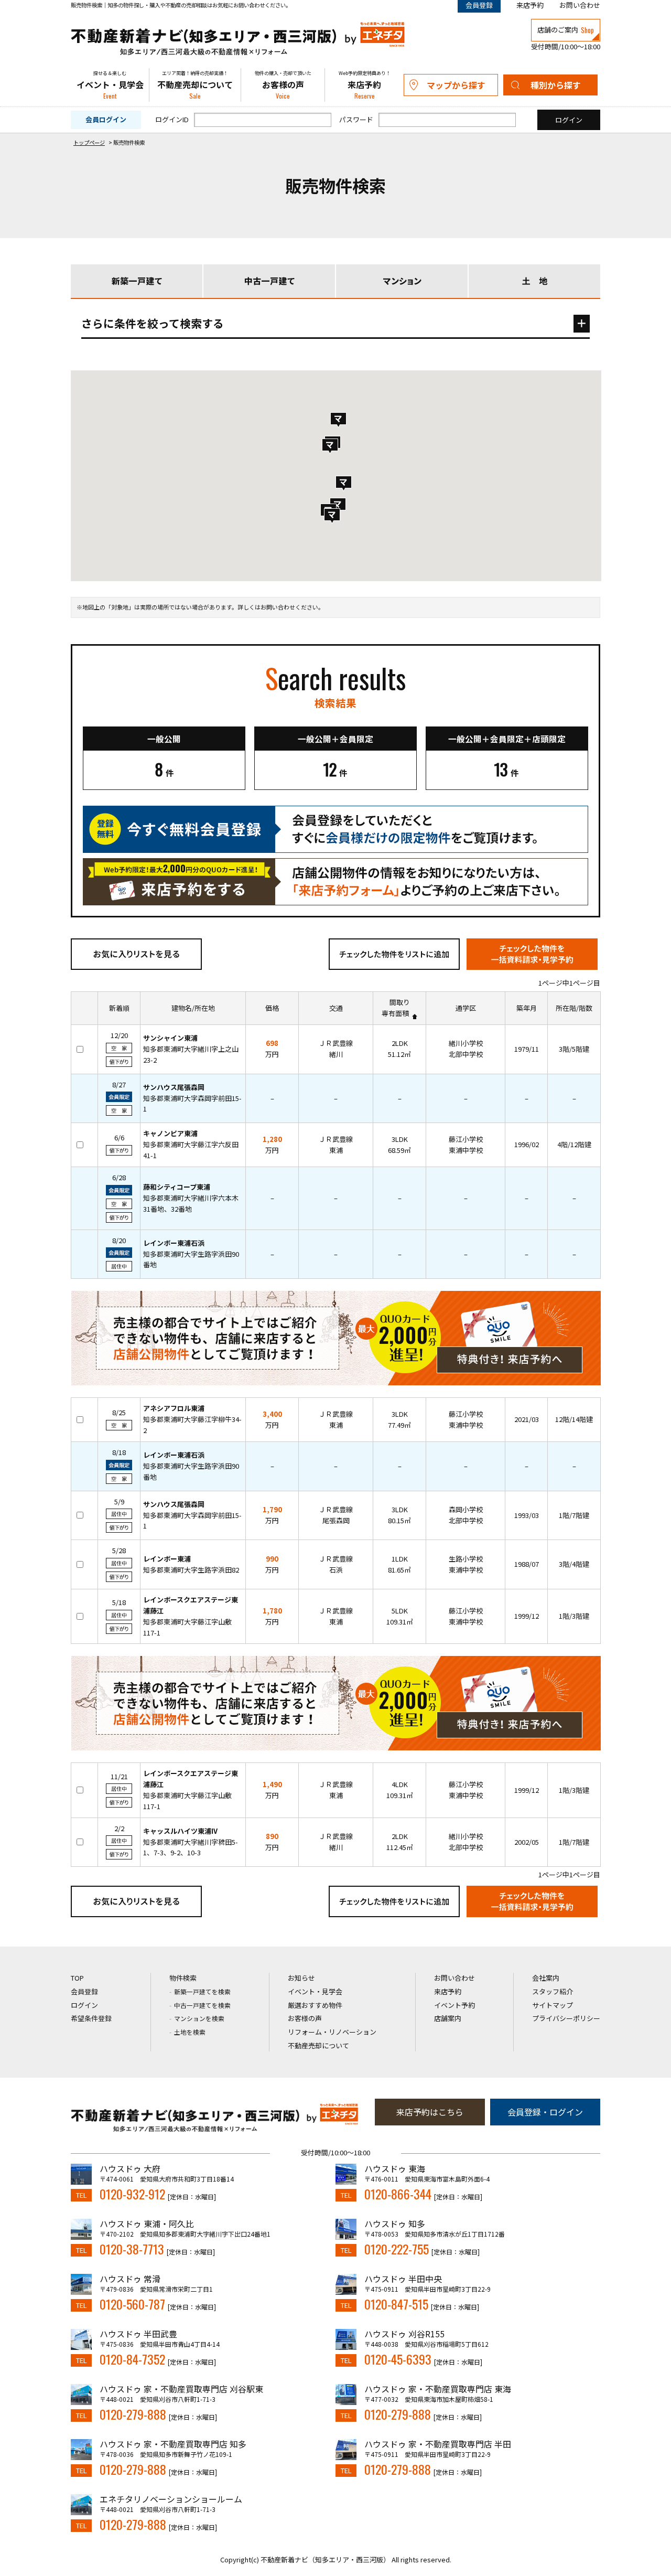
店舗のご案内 (566, 30)
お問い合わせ (580, 5)
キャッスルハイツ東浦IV (180, 1831)
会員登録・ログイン (545, 2112)
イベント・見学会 (110, 85)
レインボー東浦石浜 (174, 1243)
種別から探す (556, 85)
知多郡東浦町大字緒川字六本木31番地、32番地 (191, 1203)
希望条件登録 (91, 2018)
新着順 (119, 1008)
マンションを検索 (199, 2018)
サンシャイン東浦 (170, 1038)
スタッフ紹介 (553, 1991)
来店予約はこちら (430, 2112)
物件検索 (183, 1978)
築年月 (527, 1008)
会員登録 (84, 1991)
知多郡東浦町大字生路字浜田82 (191, 1570)
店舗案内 (448, 2018)
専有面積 (395, 1013)
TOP (77, 1978)
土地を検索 (190, 2032)
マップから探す (456, 85)
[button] (330, 446)
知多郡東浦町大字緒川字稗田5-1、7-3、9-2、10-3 (191, 1847)
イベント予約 (454, 2005)
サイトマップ (553, 2005)
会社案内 (546, 1978)
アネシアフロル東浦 (174, 1408)
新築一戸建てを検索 (202, 1991)
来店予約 (530, 5)
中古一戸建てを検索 (202, 2005)
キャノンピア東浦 (170, 1133)
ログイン (84, 2005)
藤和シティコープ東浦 (177, 1187)
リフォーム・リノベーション (332, 2032)
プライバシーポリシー (566, 2018)
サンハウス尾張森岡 (174, 1087)
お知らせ (301, 1978)
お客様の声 (283, 85)
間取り (400, 1002)
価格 (272, 1008)
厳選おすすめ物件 (315, 2005)
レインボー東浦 (167, 1559)
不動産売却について (195, 85)
